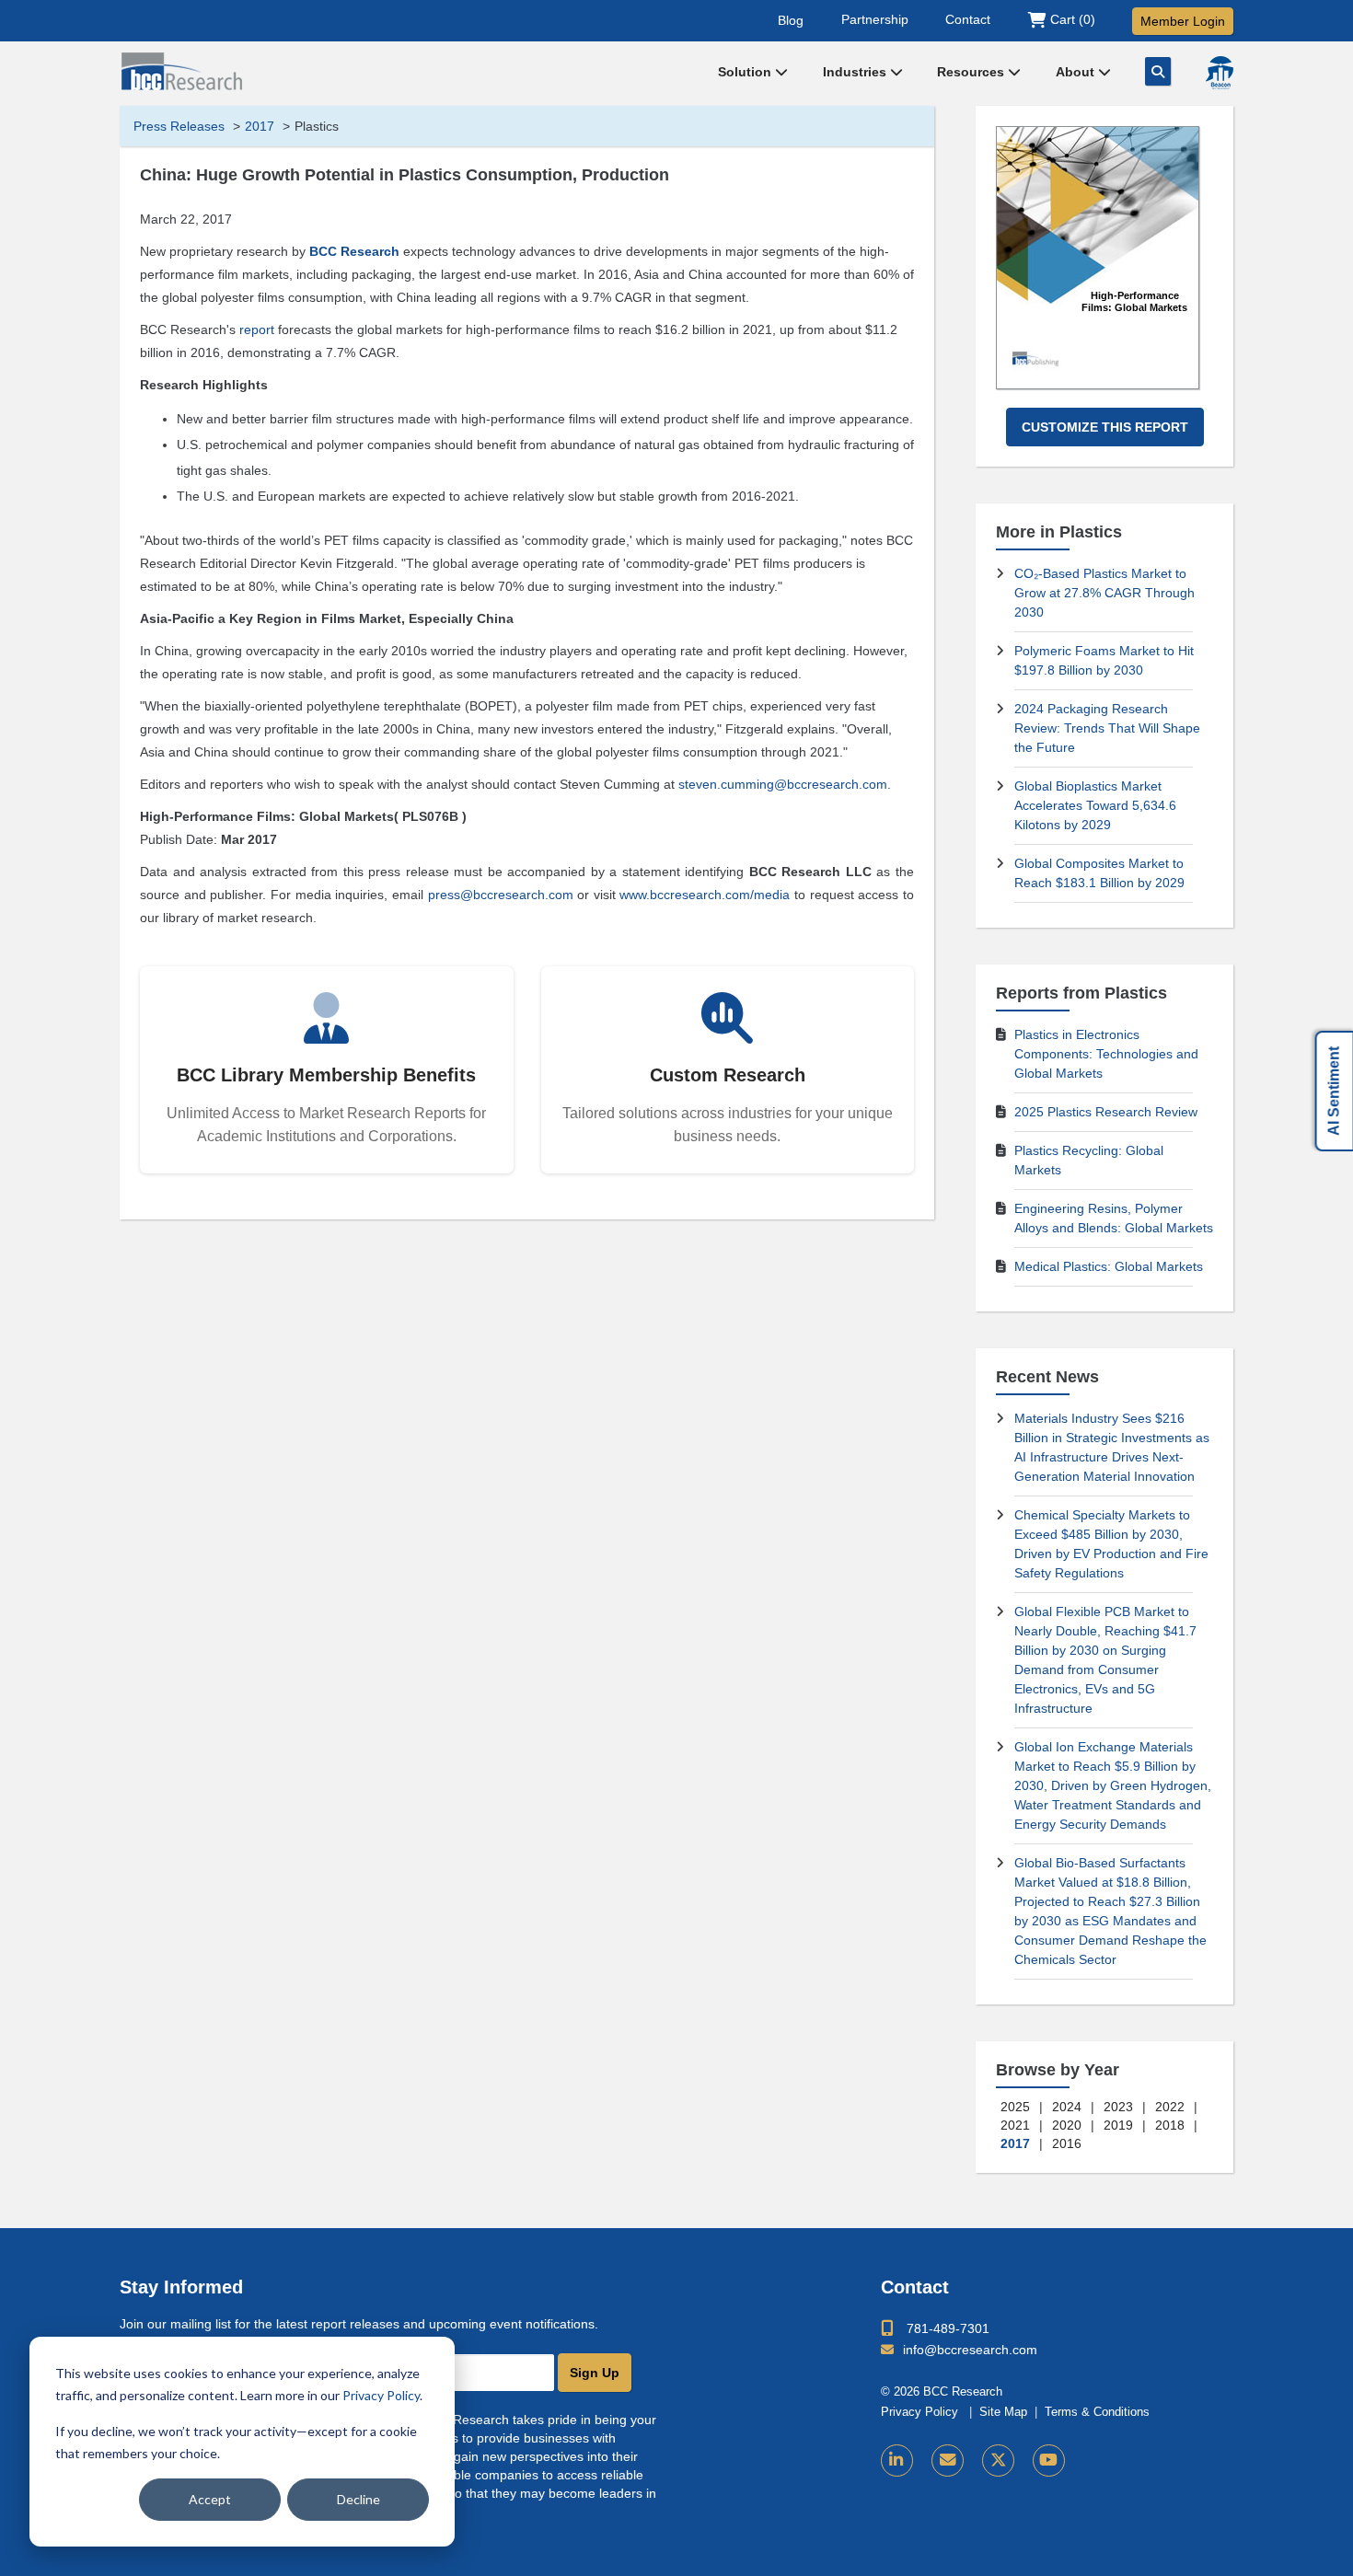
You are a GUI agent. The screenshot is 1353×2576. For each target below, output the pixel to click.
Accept (210, 2499)
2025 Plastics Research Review (1106, 1112)
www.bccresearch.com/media (705, 895)
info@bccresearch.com (970, 2350)
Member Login (1183, 21)
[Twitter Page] (998, 2460)
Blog (791, 19)
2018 (1170, 2125)
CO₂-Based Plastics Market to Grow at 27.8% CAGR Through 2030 (1104, 593)
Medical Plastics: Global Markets (1109, 1266)
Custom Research (728, 1075)
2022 (1170, 2107)
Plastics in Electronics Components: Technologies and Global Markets (1106, 1054)
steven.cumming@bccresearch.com (783, 784)
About (1077, 72)
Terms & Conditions (1097, 2412)
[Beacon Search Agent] (1220, 73)
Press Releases (179, 126)
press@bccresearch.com (501, 895)
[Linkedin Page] (897, 2460)
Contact (968, 19)
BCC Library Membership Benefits (326, 1075)
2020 (1067, 2125)
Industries (856, 72)
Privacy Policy (381, 2395)
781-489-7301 (948, 2328)
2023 (1118, 2107)
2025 (1015, 2107)
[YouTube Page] (1049, 2460)
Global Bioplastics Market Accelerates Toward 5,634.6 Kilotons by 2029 (1095, 805)
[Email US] (948, 2460)
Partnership (875, 19)
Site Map (1003, 2412)
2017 (260, 126)
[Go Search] (1158, 71)
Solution (746, 72)
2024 (1067, 2107)
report (257, 329)
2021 (1015, 2125)
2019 (1118, 2125)
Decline (358, 2499)
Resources (972, 72)
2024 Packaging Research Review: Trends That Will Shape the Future (1107, 728)
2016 (1067, 2143)
